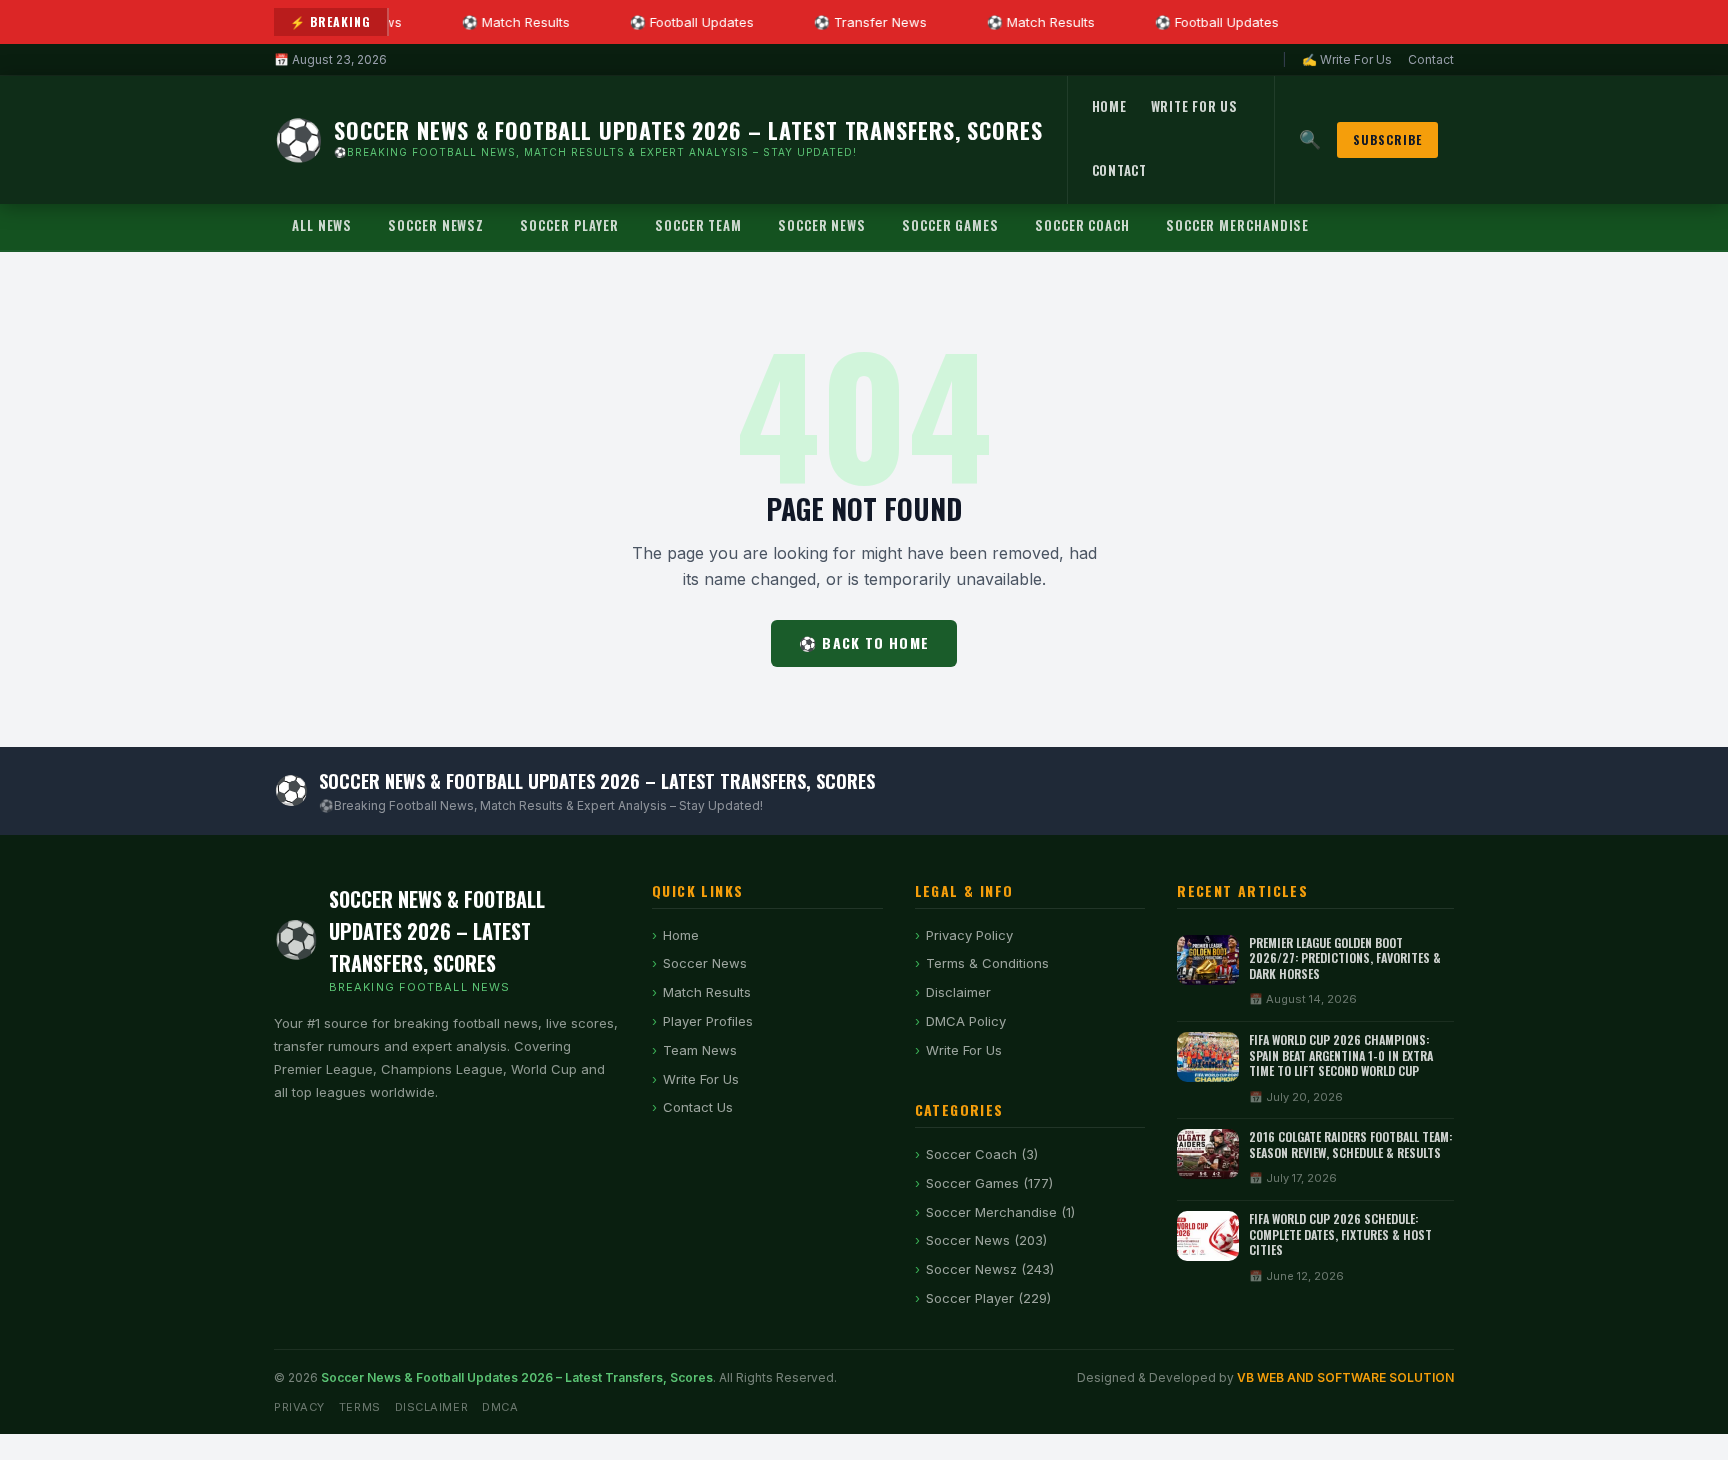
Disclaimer (958, 992)
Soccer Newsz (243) (990, 1269)
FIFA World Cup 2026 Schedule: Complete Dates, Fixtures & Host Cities (1340, 1234)
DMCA (500, 1407)
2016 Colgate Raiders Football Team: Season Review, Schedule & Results (1350, 1144)
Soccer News (822, 225)
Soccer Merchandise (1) (1000, 1212)
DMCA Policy (966, 1021)
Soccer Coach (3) (982, 1154)
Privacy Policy (969, 935)
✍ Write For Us (1347, 59)
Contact (1431, 59)
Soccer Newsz (436, 225)
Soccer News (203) (986, 1240)
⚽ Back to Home (864, 642)
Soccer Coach (1082, 225)
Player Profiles (708, 1021)
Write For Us (1194, 106)
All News (322, 225)
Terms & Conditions (987, 963)
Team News (700, 1050)
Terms (360, 1407)
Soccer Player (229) (988, 1298)
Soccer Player (569, 225)
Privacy (299, 1407)
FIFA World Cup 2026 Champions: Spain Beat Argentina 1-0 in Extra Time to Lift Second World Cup (1341, 1055)
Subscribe (1387, 139)
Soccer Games (950, 225)
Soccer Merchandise (1237, 225)
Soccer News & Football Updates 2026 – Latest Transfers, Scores (517, 1377)
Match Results (707, 992)
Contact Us (698, 1107)
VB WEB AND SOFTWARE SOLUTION (1345, 1377)
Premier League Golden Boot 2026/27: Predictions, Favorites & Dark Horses (1345, 958)
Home (1109, 106)
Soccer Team (698, 225)
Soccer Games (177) (989, 1183)
